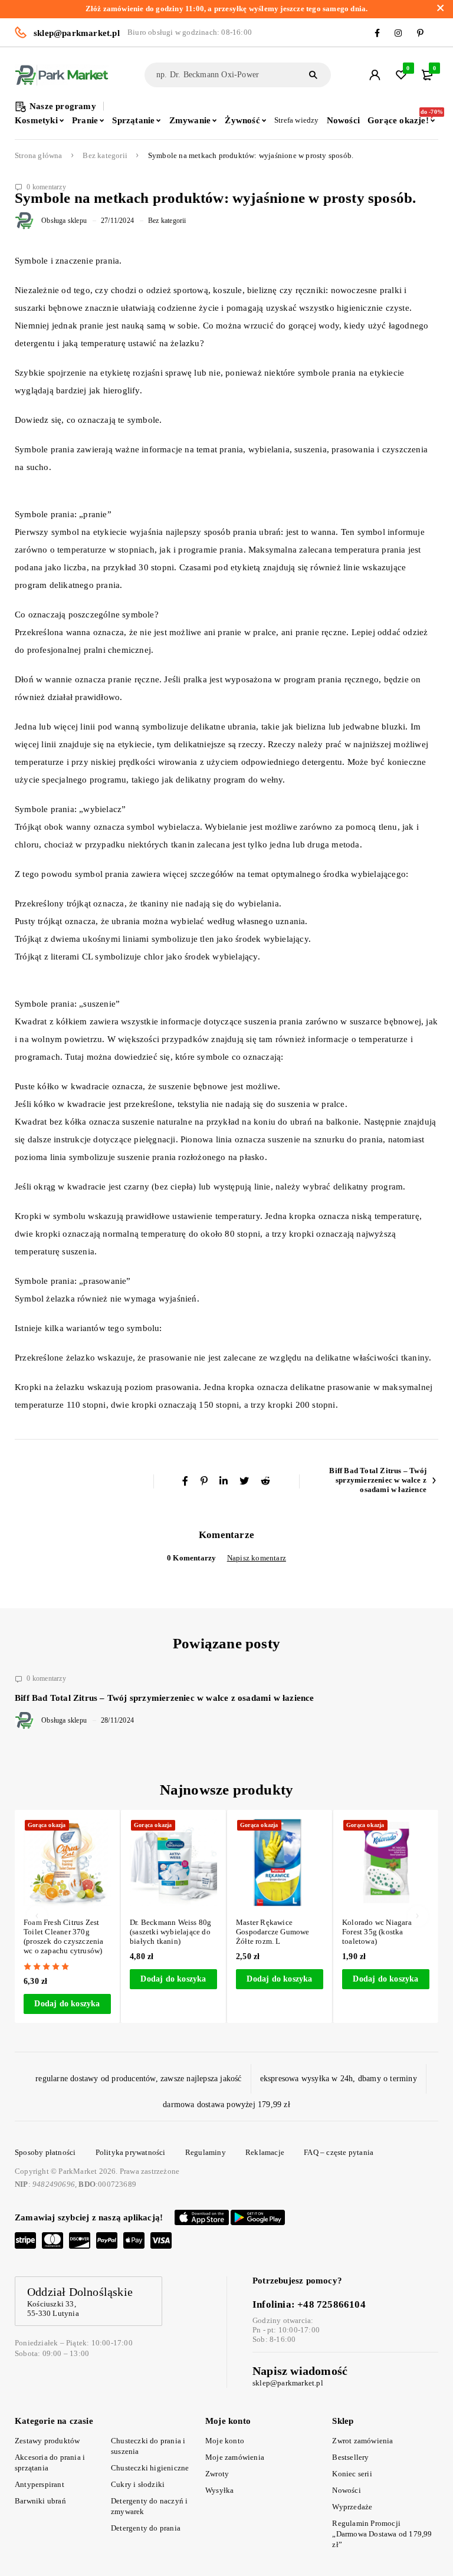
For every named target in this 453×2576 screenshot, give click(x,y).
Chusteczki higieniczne (150, 2468)
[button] (67, 2004)
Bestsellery (350, 2457)
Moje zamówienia (235, 2457)
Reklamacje (265, 2152)
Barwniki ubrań (40, 2501)
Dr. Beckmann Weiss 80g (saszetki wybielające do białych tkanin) (170, 1932)
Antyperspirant (40, 2484)
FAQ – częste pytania (339, 2152)
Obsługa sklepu (64, 221)
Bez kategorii (105, 156)
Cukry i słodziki (138, 2484)
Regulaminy (206, 2152)
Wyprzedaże (352, 2507)
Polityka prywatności (131, 2152)
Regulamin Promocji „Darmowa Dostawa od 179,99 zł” (382, 2534)
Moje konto (225, 2441)
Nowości (346, 2490)
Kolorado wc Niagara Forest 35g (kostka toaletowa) (377, 1932)
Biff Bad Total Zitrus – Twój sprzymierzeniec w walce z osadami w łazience (378, 1480)
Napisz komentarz (257, 1558)
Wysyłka (219, 2490)
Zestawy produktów (47, 2441)
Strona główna (39, 156)
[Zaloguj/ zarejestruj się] (375, 75)
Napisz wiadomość (300, 2371)
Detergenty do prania (146, 2528)
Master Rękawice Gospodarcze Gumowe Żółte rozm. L (273, 1932)
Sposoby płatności (45, 2152)
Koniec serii (352, 2474)
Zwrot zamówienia (362, 2441)
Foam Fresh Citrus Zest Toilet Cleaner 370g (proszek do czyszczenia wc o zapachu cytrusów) (64, 1936)
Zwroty (217, 2474)
